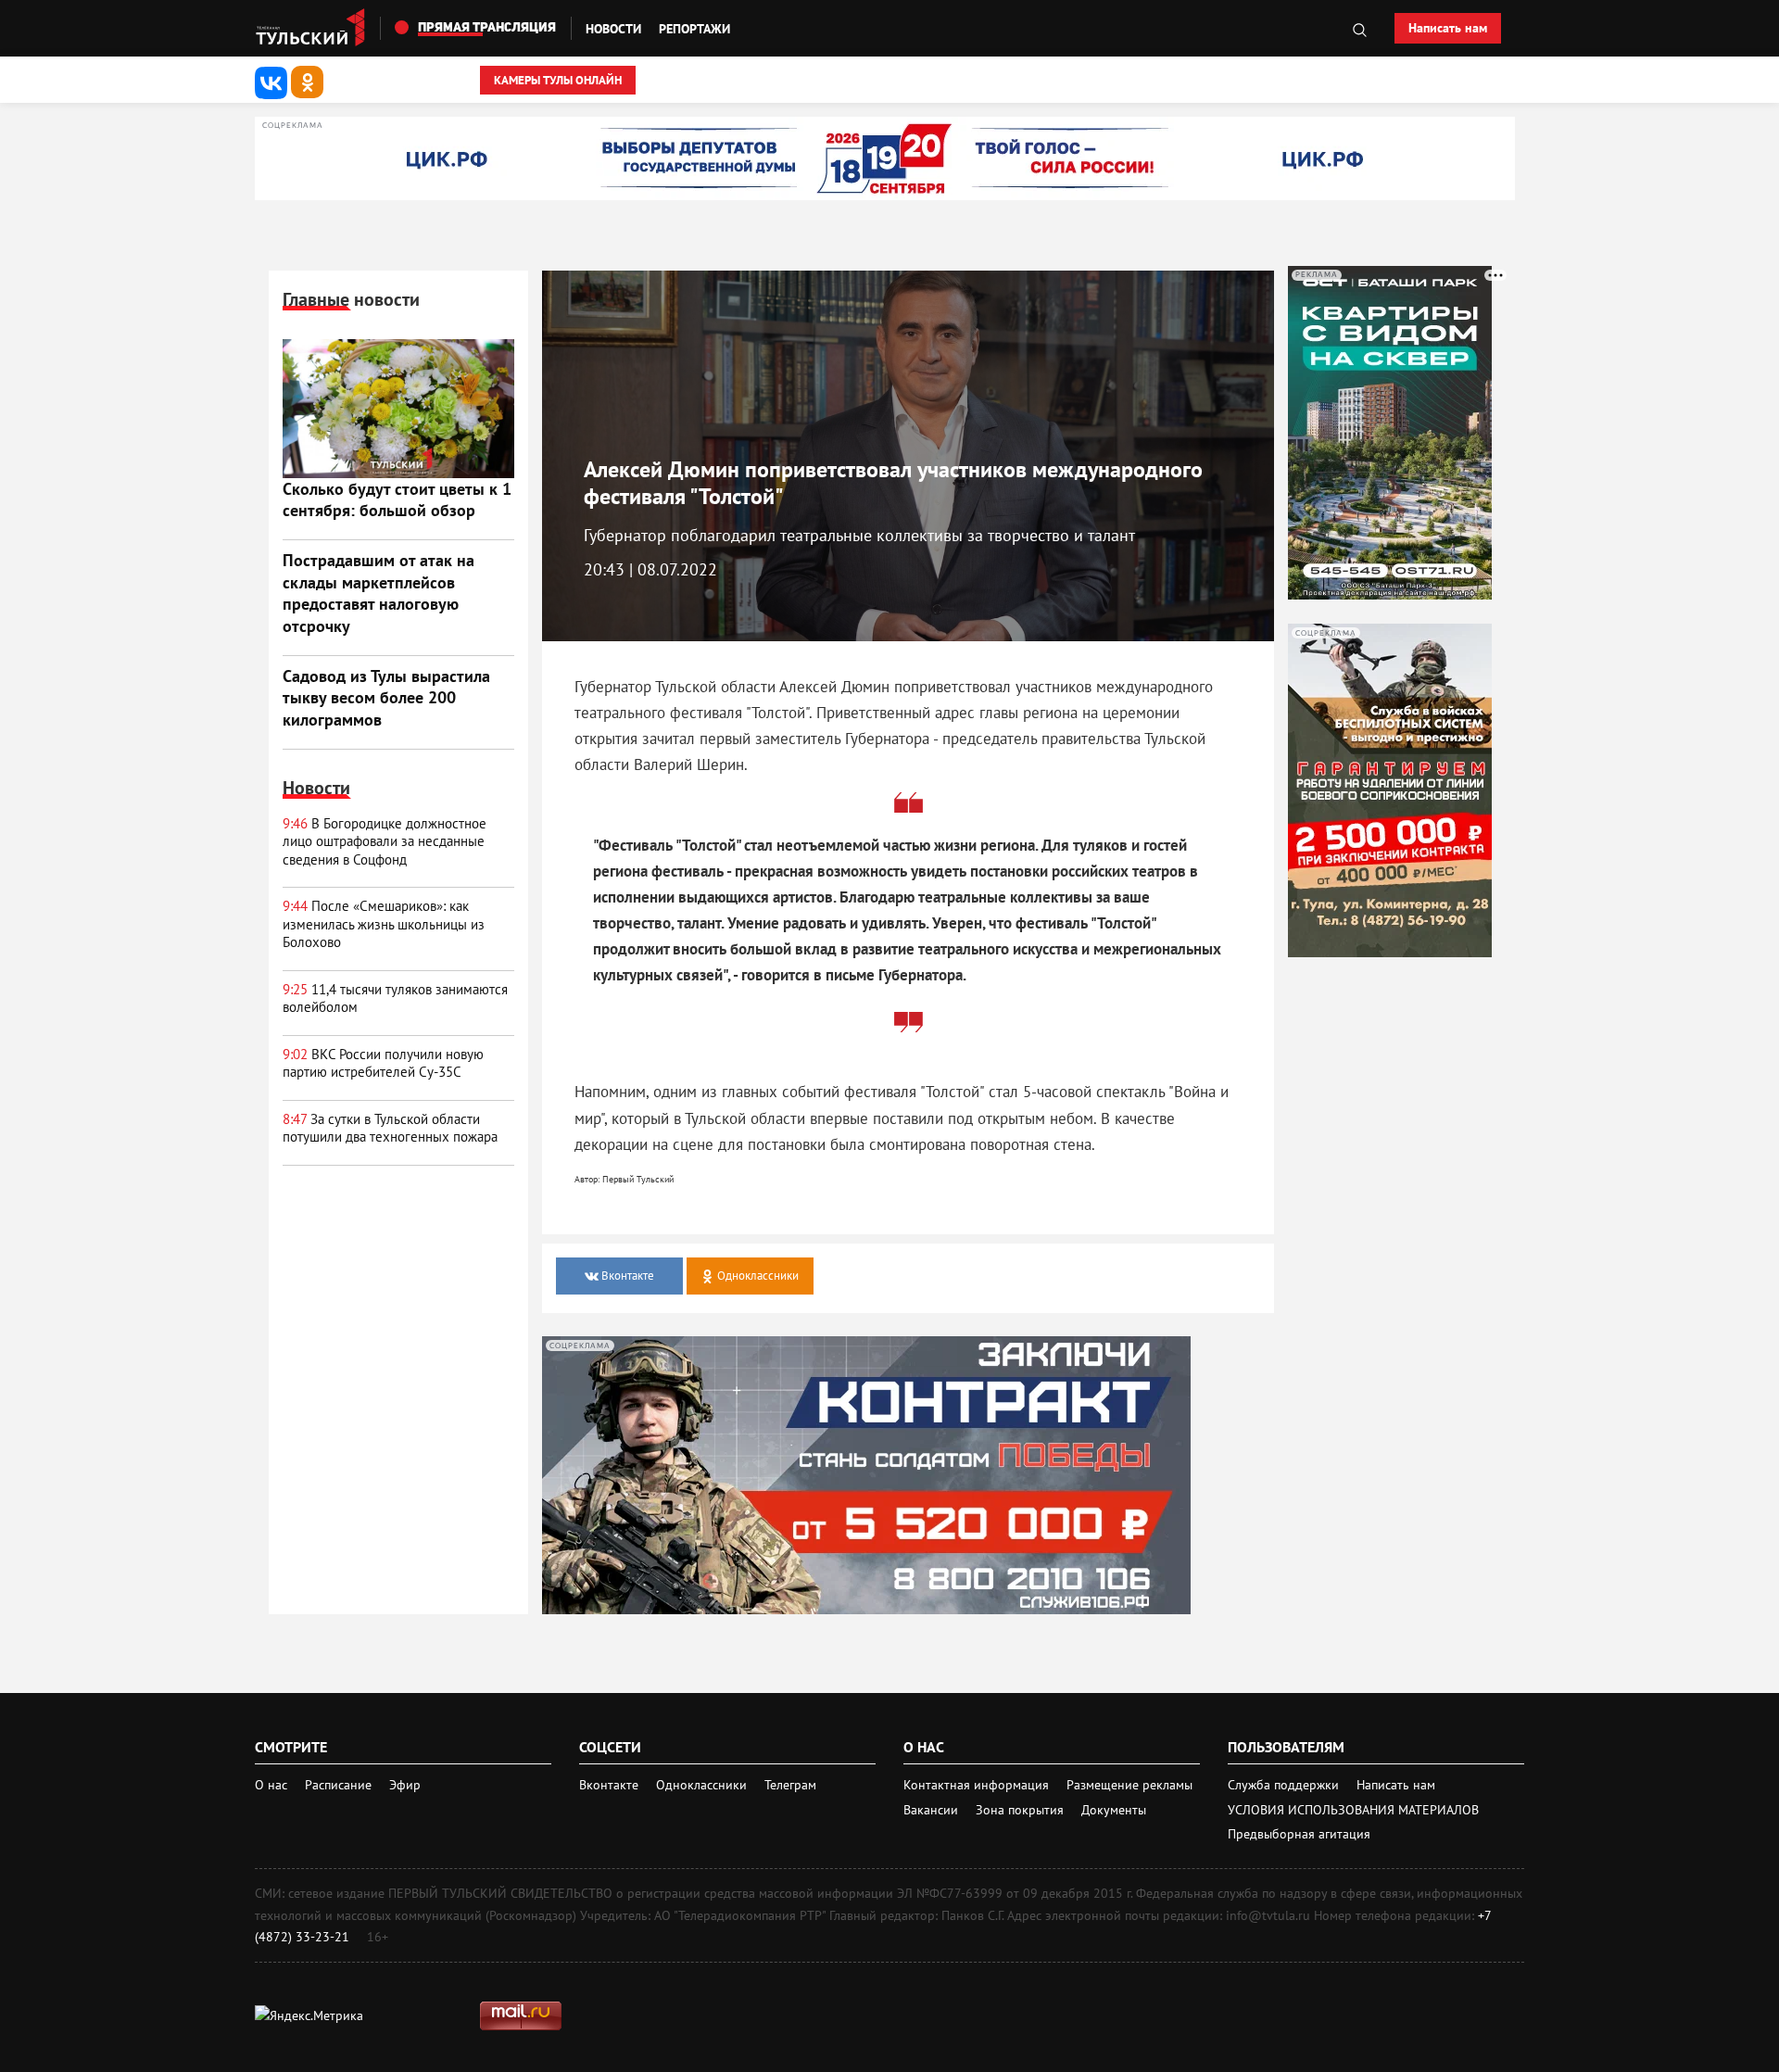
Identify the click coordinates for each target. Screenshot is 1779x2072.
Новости (613, 29)
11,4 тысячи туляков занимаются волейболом (395, 998)
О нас (271, 1785)
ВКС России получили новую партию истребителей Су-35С (383, 1063)
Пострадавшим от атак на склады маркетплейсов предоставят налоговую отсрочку (379, 593)
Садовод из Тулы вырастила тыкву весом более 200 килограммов (386, 698)
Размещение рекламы (1129, 1785)
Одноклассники (703, 1785)
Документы (1114, 1810)
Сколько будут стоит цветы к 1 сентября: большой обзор (397, 499)
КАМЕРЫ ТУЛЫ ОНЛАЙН (558, 80)
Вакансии (933, 1810)
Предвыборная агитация (1299, 1834)
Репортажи (694, 29)
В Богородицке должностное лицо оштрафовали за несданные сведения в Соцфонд (385, 841)
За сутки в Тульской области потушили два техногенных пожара (390, 1128)
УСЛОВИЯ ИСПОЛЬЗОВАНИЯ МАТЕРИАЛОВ (1353, 1810)
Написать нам (1448, 28)
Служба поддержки (1285, 1785)
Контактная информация (978, 1785)
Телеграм (790, 1785)
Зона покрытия (1020, 1810)
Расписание (338, 1785)
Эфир (405, 1785)
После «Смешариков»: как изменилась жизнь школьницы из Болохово (384, 924)
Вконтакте (611, 1785)
